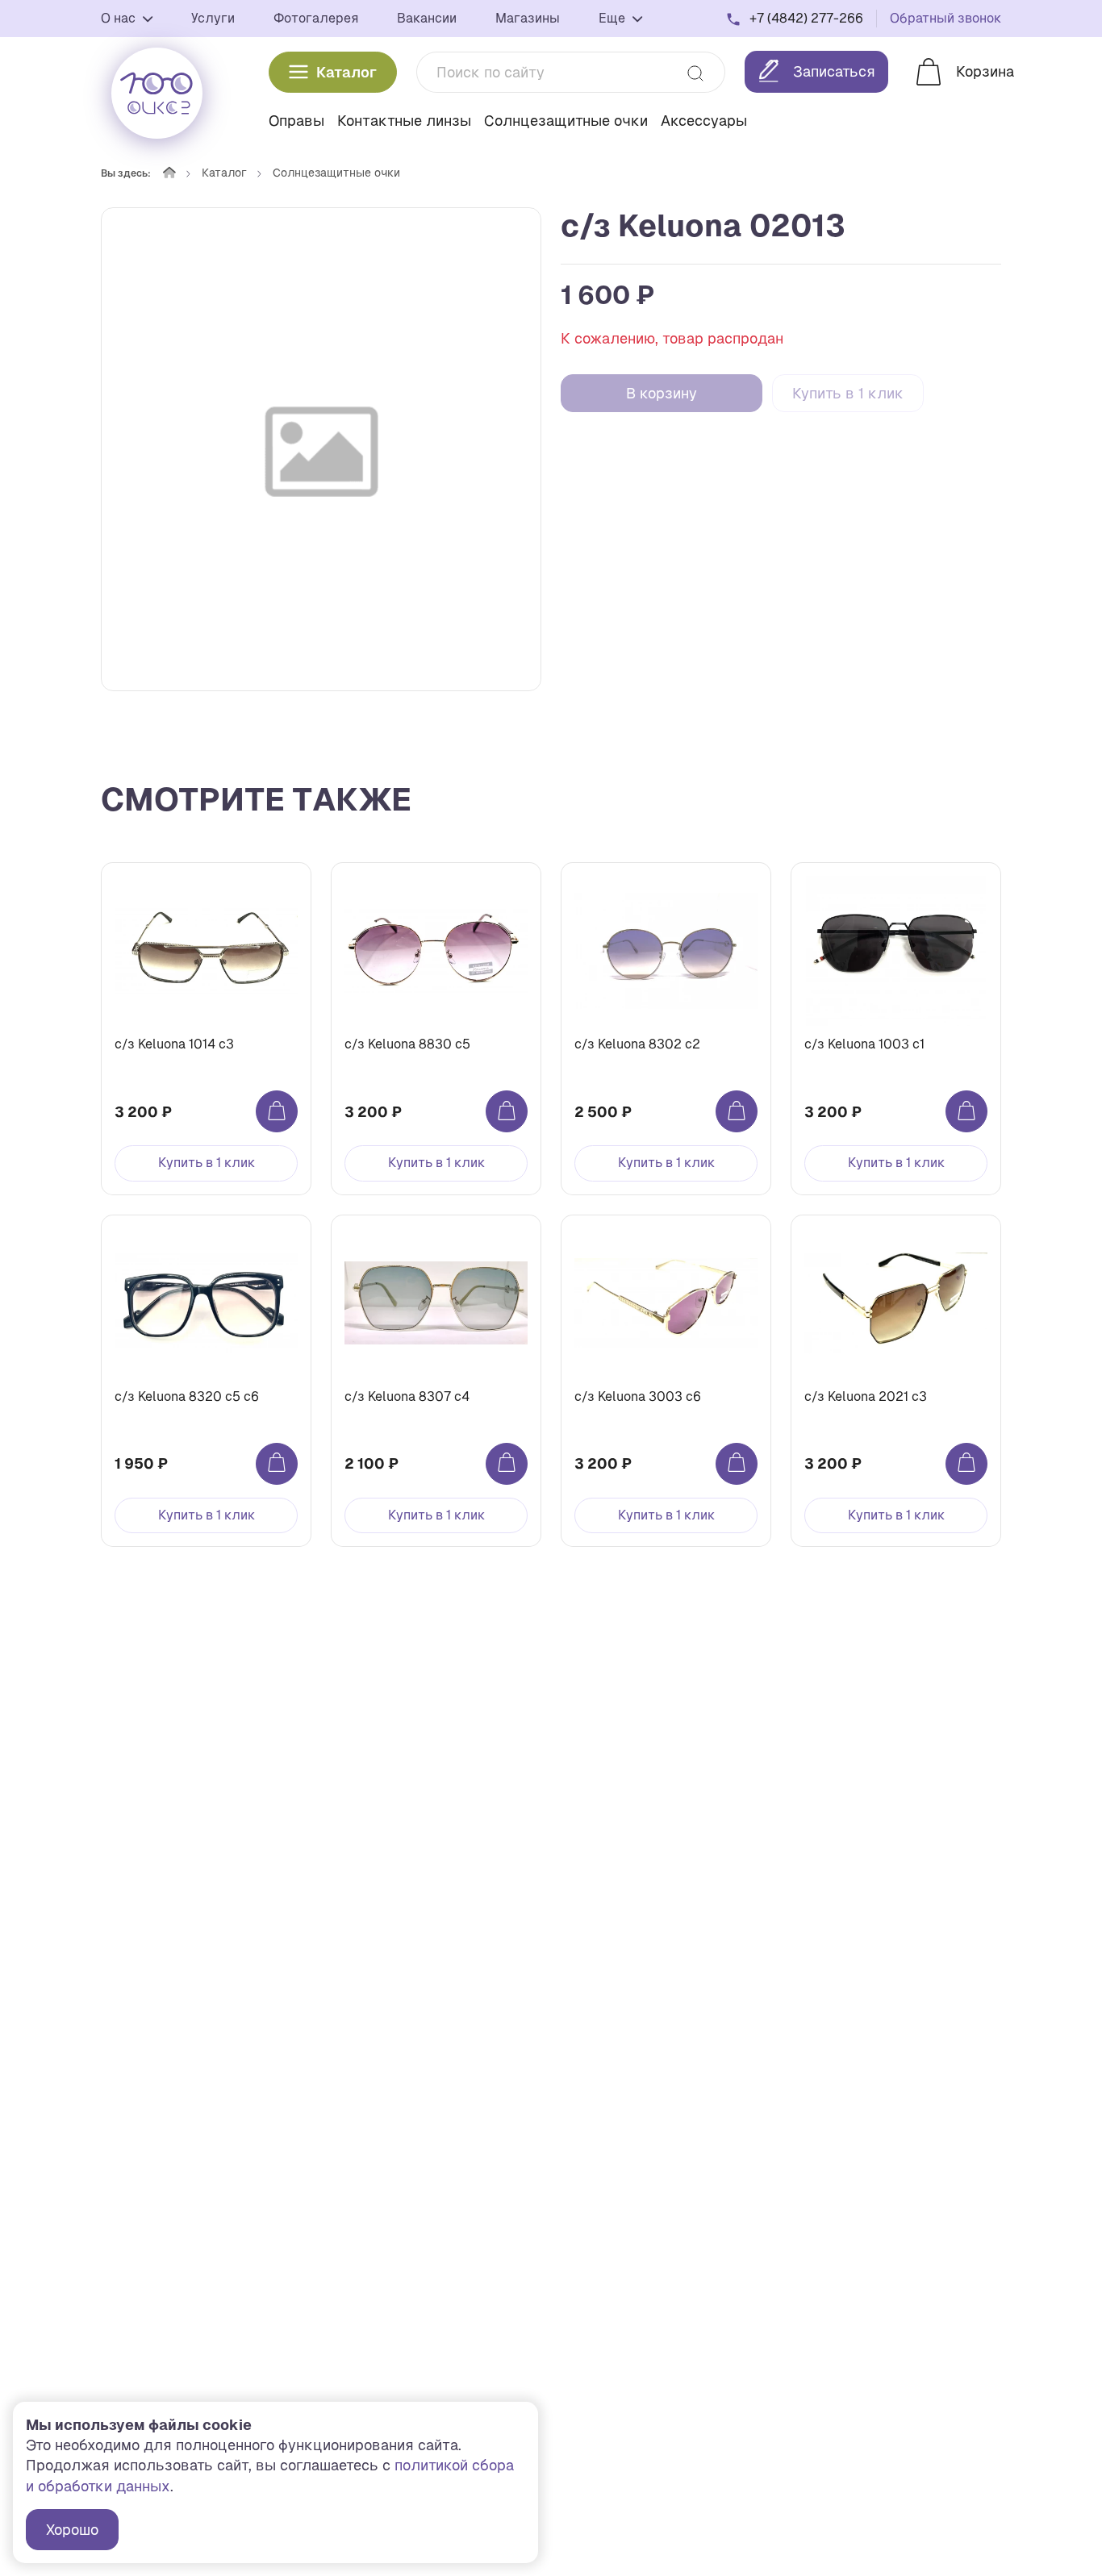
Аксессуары (704, 121)
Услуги (213, 18)
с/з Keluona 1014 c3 (174, 1044)
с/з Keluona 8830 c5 (407, 1044)
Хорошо (72, 2530)
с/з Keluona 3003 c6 (638, 1396)
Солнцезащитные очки (566, 121)
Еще (614, 18)
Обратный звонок (945, 18)
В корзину (662, 393)
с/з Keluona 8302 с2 (637, 1044)
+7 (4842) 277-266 (806, 18)
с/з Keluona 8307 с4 (407, 1396)
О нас (120, 18)
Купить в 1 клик (848, 393)
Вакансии (427, 18)
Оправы (296, 121)
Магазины (528, 18)
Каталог (346, 72)
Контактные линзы (404, 121)
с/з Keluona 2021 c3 (866, 1396)
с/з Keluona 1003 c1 (864, 1044)
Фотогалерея (316, 18)
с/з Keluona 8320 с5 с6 (187, 1396)
